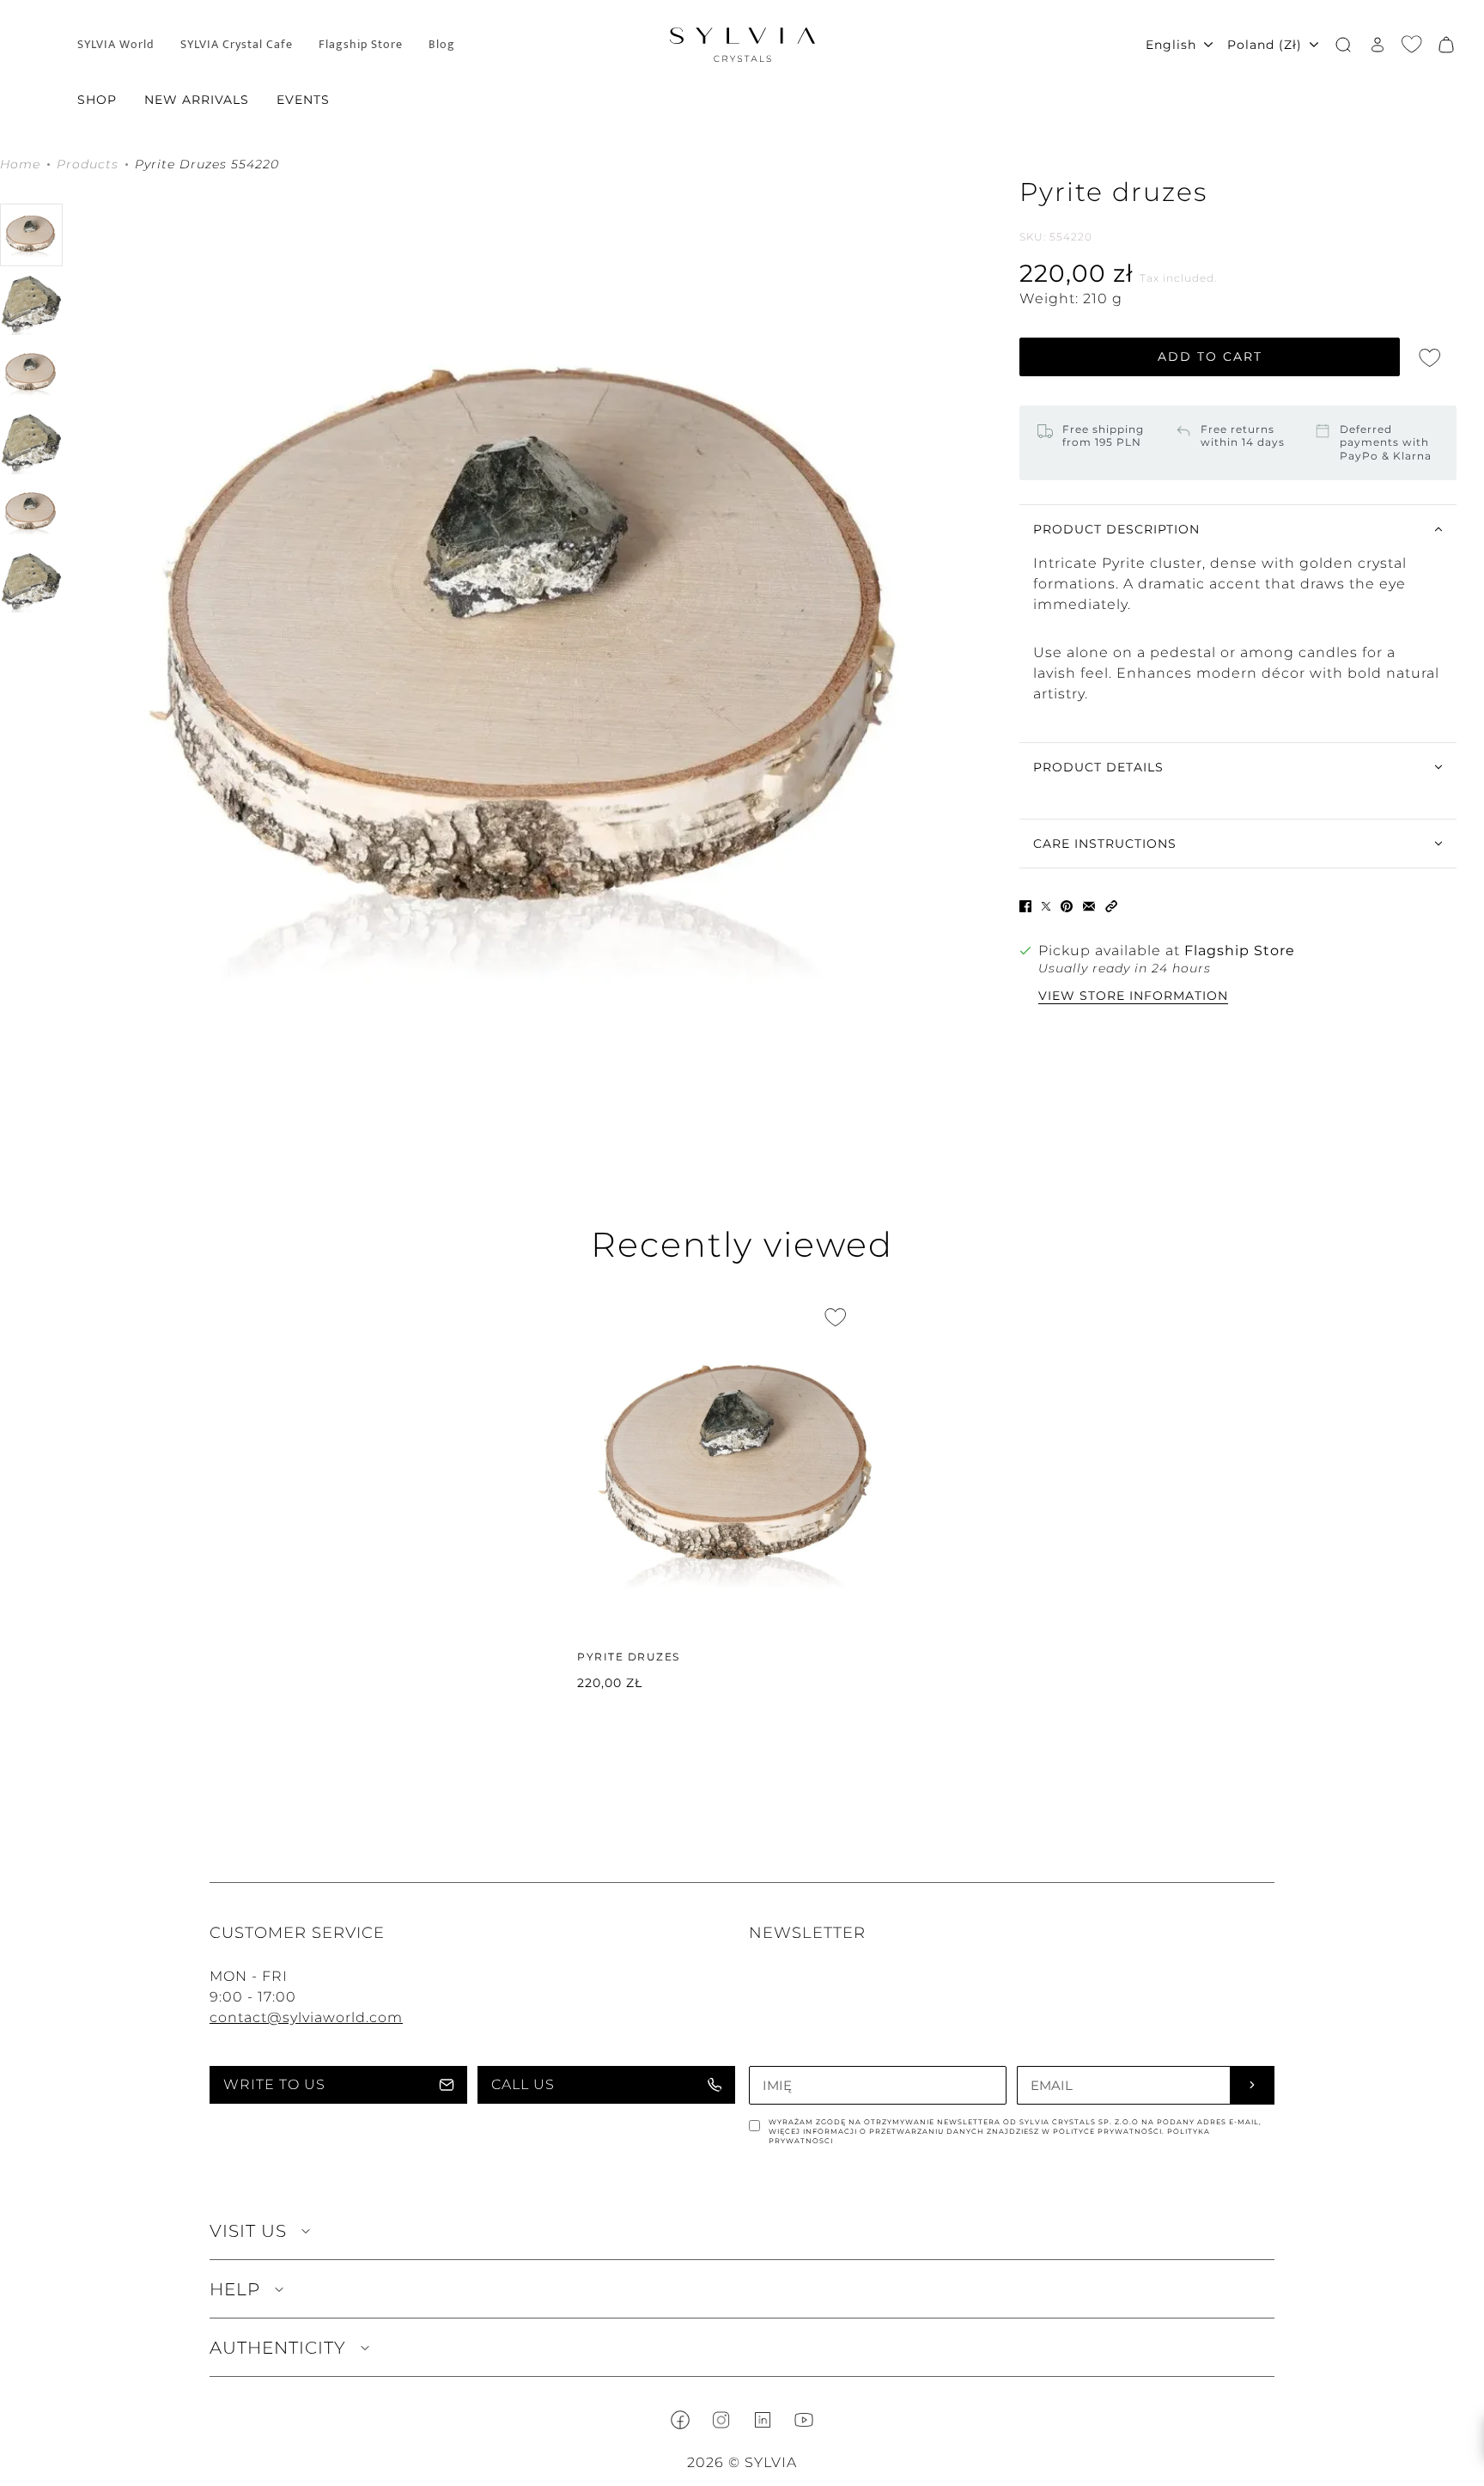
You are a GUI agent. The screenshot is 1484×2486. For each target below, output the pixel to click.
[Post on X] (1046, 906)
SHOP (97, 100)
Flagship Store (361, 45)
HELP (235, 2289)
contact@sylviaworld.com (306, 2017)
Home (20, 165)
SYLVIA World (116, 45)
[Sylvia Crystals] (742, 45)
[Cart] (1446, 45)
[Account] (1378, 45)
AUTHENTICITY (278, 2348)
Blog (442, 45)
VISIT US (248, 2231)
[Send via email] (1089, 906)
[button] (1111, 906)
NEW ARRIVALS (197, 100)
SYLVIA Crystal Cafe (237, 45)
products (88, 165)
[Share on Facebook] (1025, 906)
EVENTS (303, 100)
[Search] (1343, 45)
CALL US (523, 2084)
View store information (1133, 996)
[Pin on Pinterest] (1067, 906)
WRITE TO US (274, 2084)
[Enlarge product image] (541, 655)
